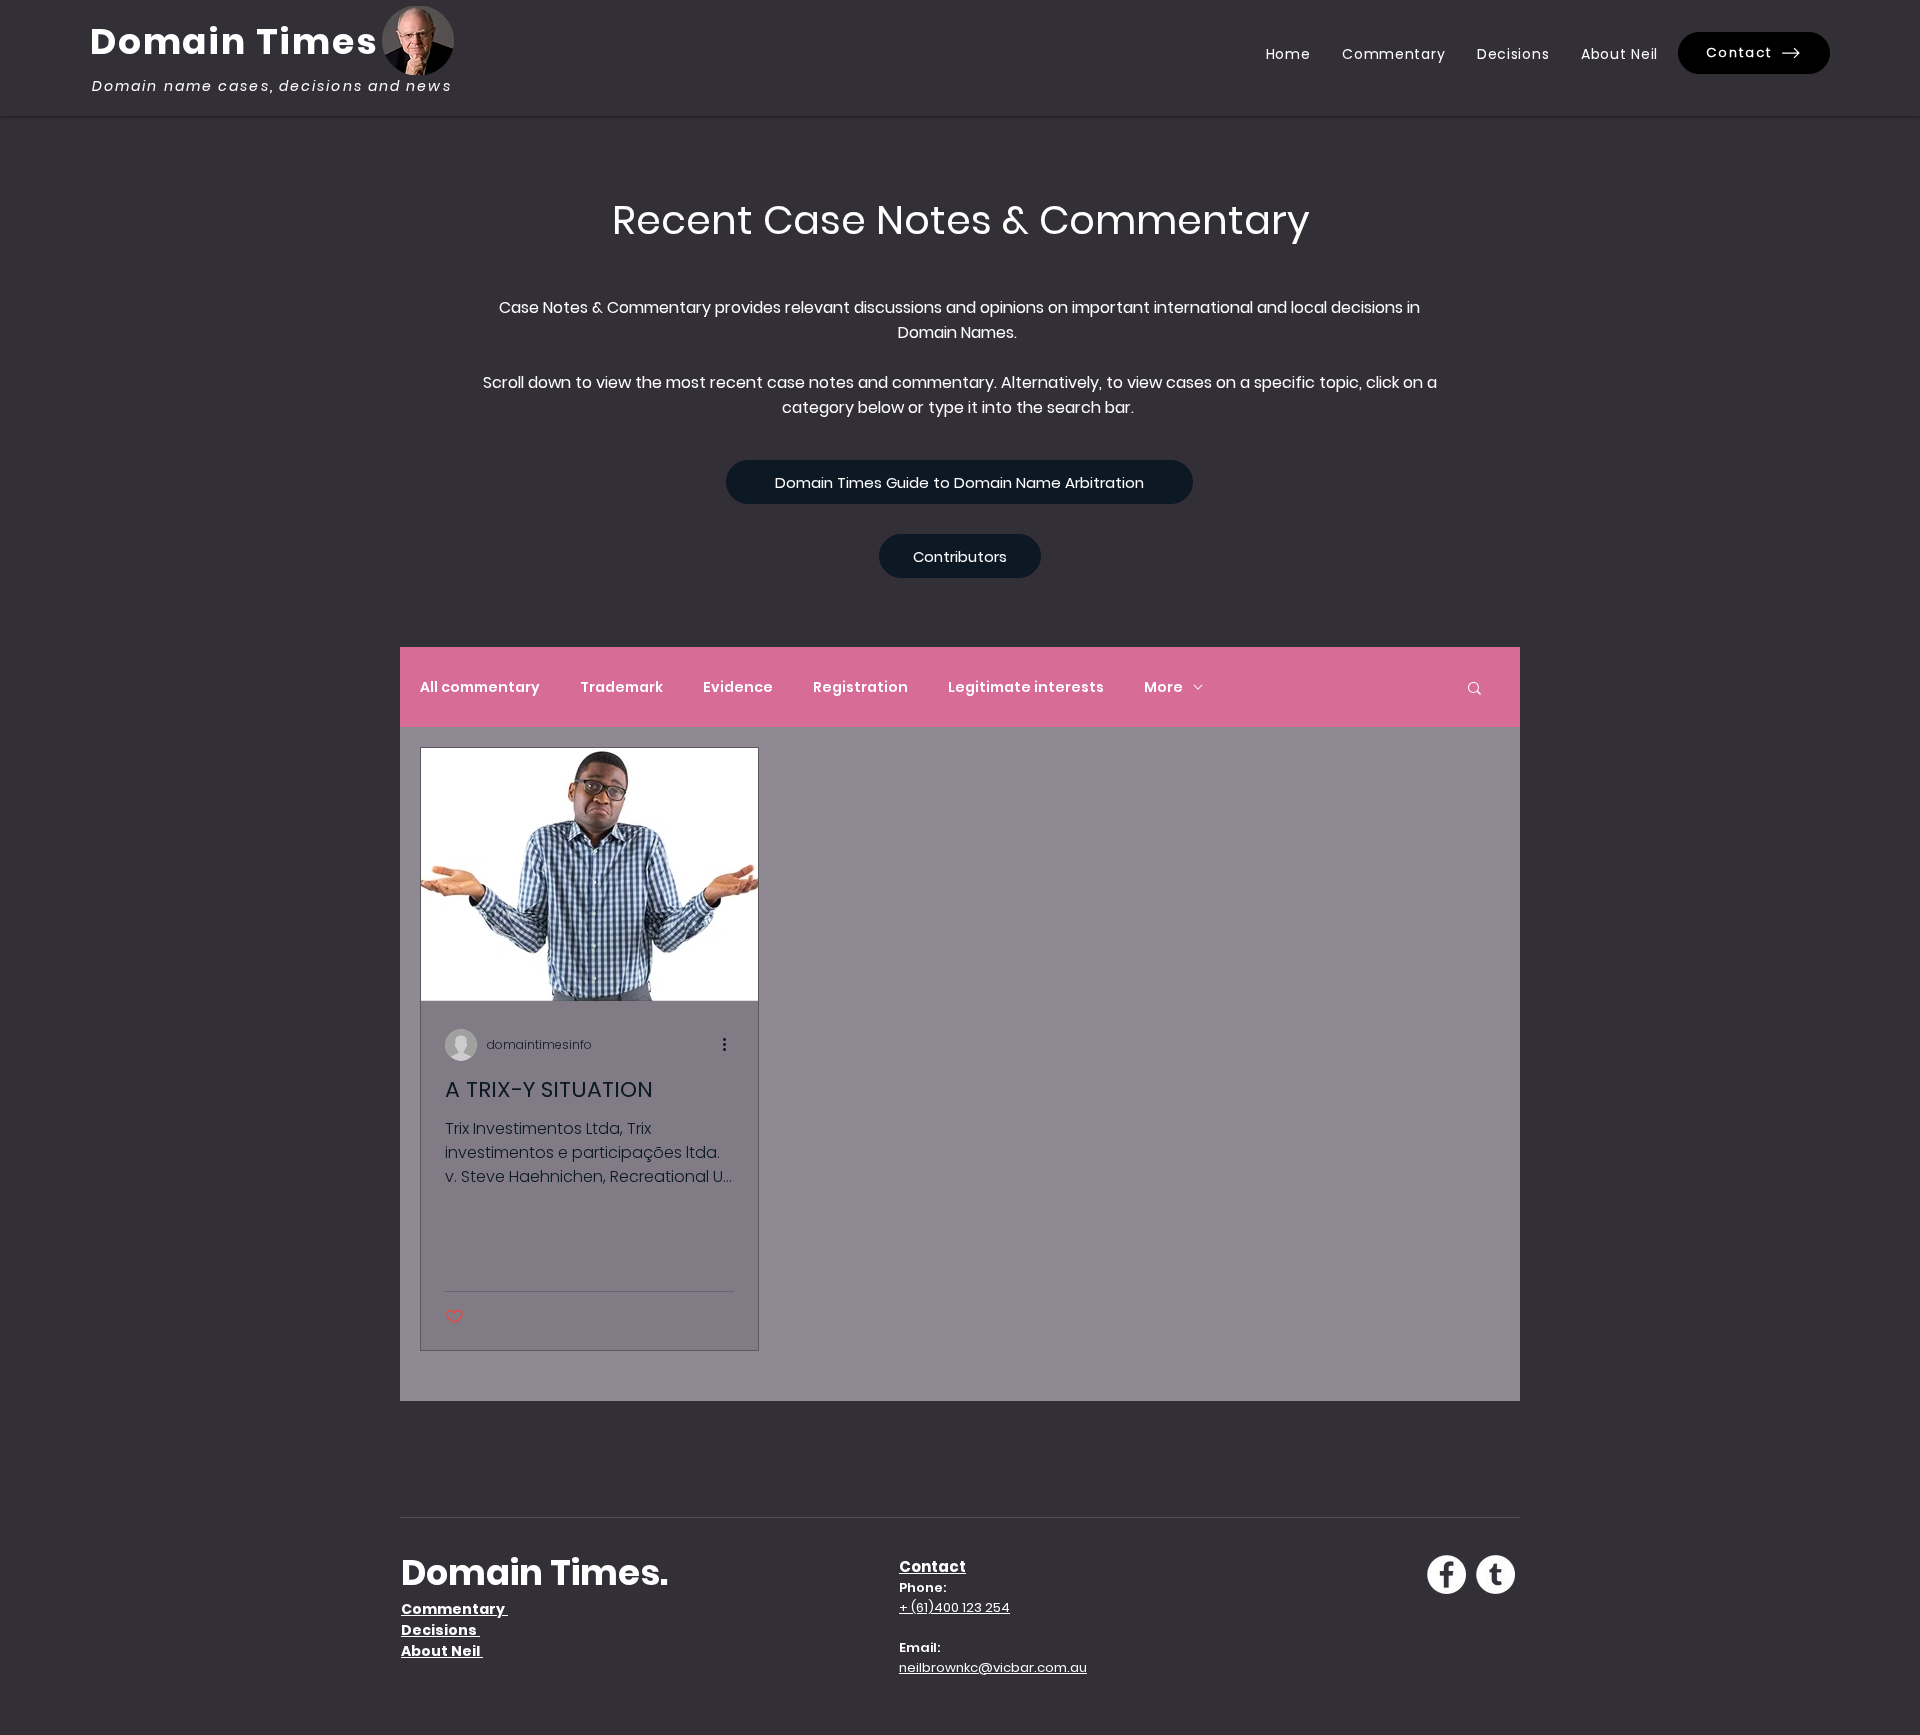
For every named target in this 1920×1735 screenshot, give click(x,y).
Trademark (621, 687)
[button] (1474, 689)
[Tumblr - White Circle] (1495, 1574)
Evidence (738, 687)
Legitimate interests (1026, 687)
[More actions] (731, 1045)
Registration (860, 687)
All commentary (480, 687)
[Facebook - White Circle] (1446, 1574)
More (1163, 687)
